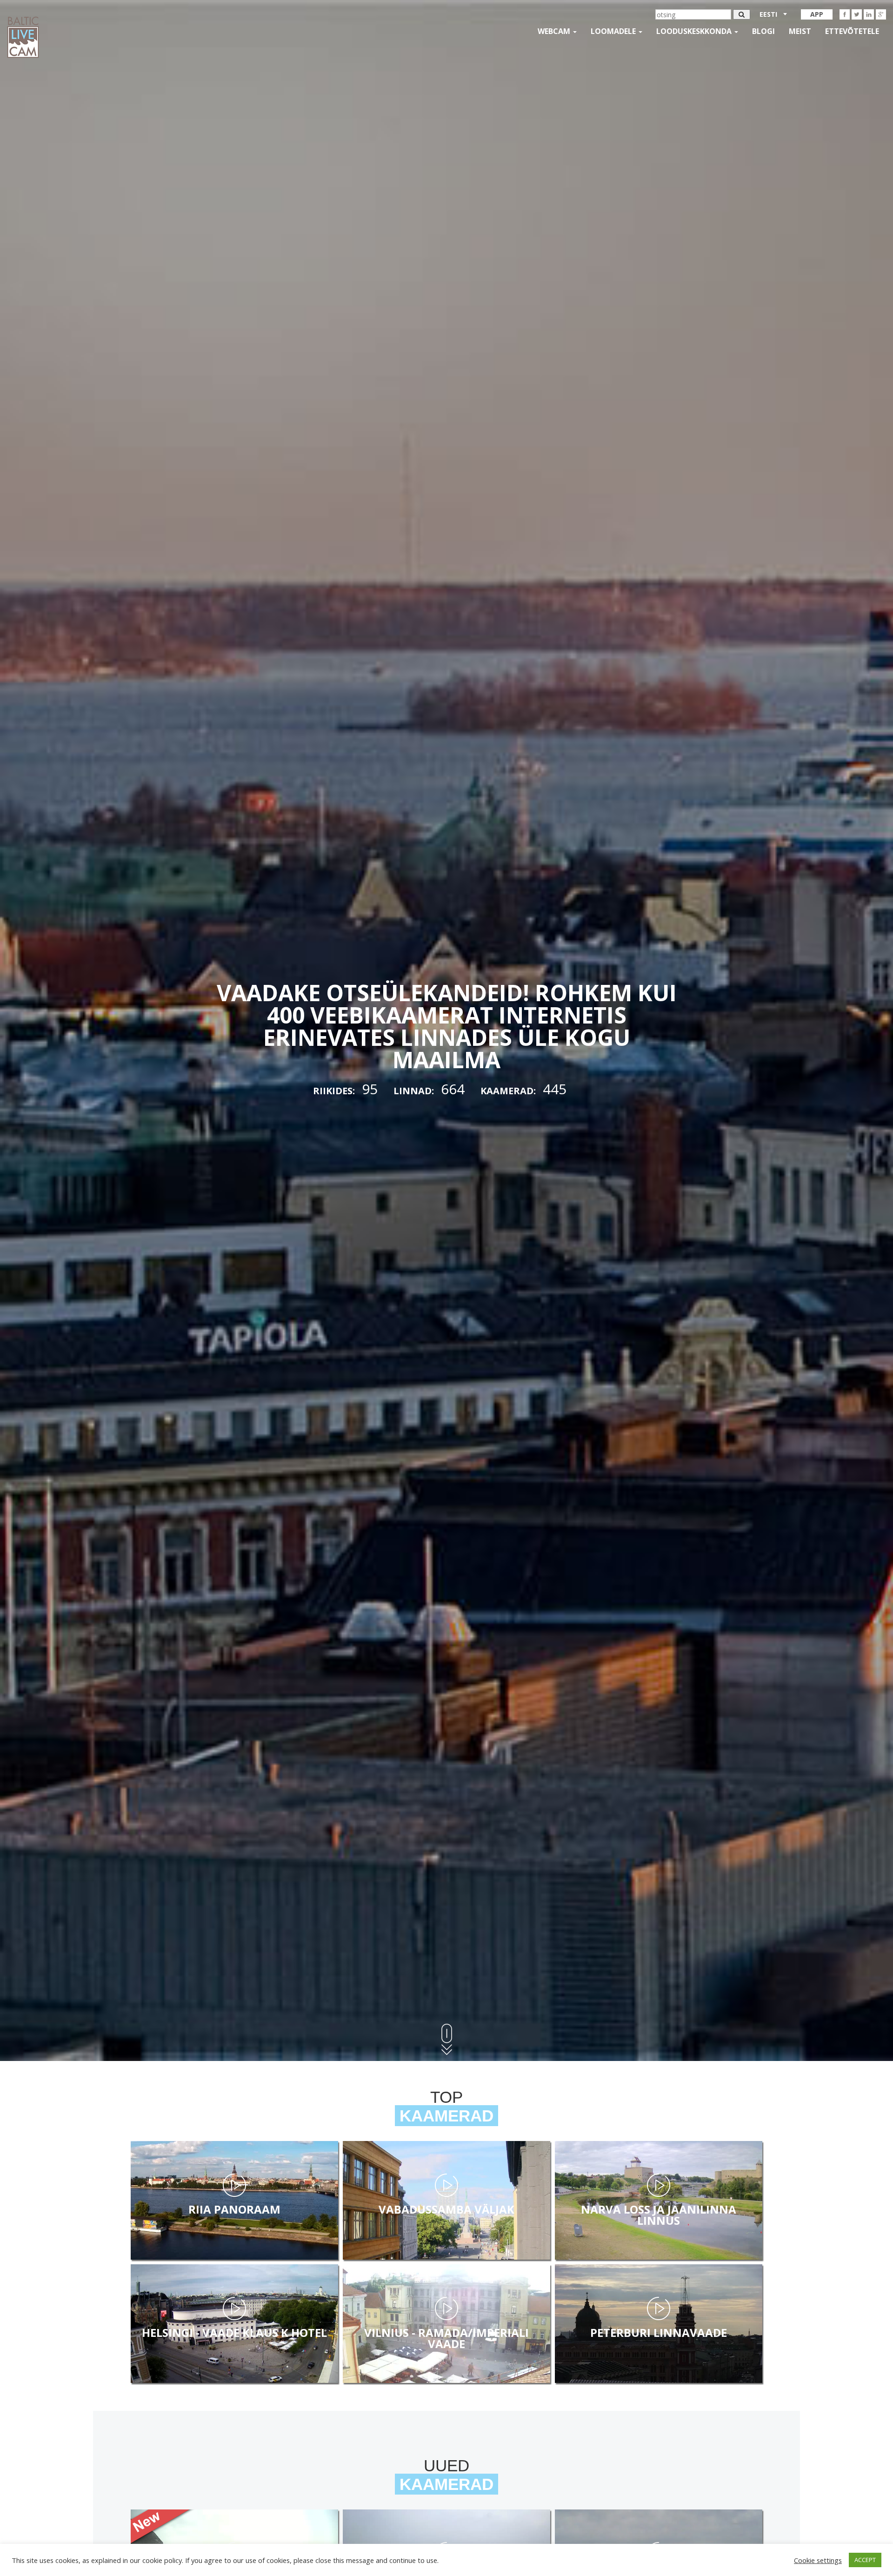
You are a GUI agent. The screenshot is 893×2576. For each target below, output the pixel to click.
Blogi (763, 31)
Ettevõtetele (852, 31)
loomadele (614, 31)
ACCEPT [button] (865, 2560)
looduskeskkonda (695, 31)
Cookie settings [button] (818, 2560)
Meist (800, 31)
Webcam (555, 31)
